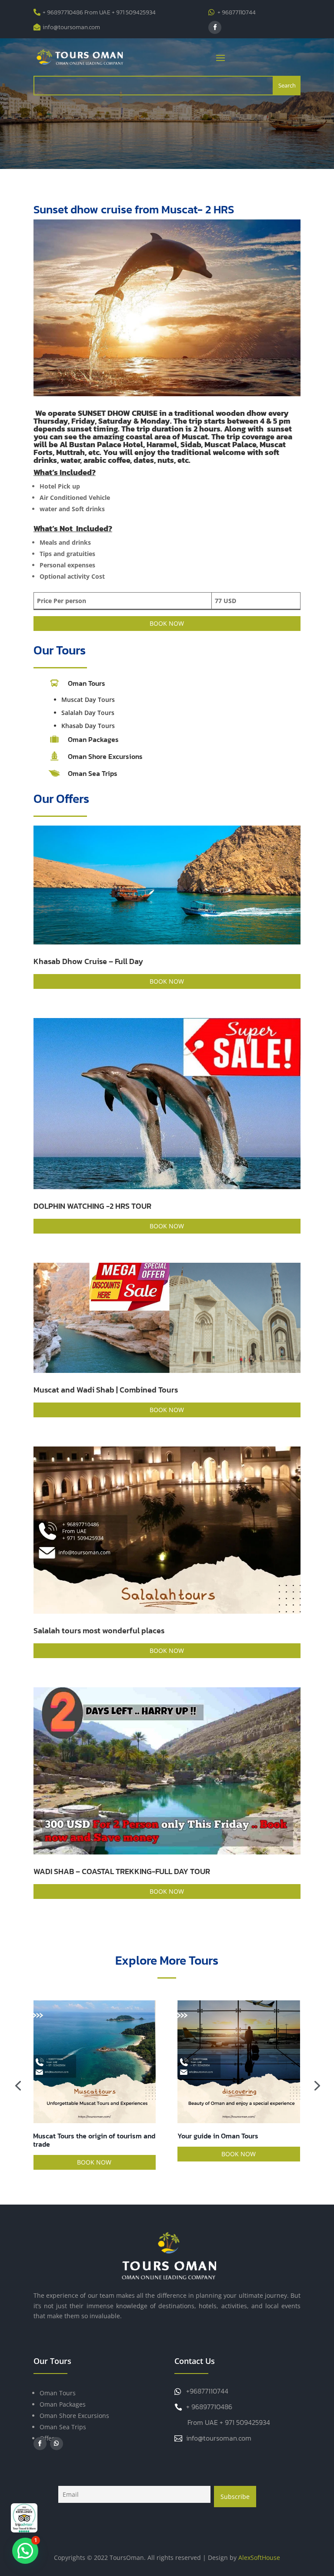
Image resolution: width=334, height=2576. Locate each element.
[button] (25, 2551)
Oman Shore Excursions (105, 756)
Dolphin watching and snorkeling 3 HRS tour (232, 2140)
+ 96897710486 (209, 2407)
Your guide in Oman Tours (74, 2136)
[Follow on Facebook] (215, 27)
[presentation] (18, 2085)
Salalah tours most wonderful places (99, 1630)
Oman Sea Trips (93, 773)
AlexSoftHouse (259, 2557)
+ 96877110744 (237, 12)
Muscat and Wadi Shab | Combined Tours (106, 1390)
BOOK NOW (167, 623)
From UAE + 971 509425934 (229, 2422)
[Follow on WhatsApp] (57, 2444)
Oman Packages (93, 739)
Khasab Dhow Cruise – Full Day (88, 961)
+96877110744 (207, 2391)
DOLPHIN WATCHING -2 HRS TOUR (92, 1206)
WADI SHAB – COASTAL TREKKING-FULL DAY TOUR (122, 1871)
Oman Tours (58, 2393)
